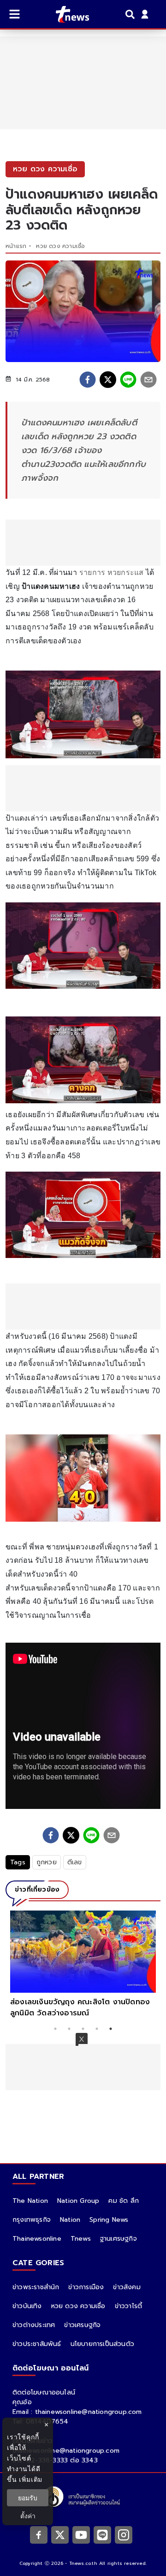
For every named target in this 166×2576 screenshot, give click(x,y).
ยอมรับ (28, 2498)
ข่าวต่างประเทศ (34, 2325)
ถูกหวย (47, 1862)
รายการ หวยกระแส (112, 572)
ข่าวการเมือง (86, 2287)
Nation (70, 2220)
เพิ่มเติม (31, 2479)
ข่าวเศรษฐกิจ (82, 2325)
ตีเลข (75, 1862)
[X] (60, 2534)
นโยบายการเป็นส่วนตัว (102, 2344)
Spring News (109, 2220)
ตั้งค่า (28, 2516)
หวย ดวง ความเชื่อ (60, 246)
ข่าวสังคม (127, 2287)
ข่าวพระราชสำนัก (36, 2287)
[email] (148, 380)
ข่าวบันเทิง (27, 2306)
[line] (128, 380)
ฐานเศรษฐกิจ (119, 2239)
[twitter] (108, 380)
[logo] (67, 14)
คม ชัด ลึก (124, 2201)
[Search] (131, 14)
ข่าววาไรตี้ (129, 2306)
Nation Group (78, 2201)
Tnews (81, 2239)
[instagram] (124, 2534)
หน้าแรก (16, 246)
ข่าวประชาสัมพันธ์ (37, 2344)
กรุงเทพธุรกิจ (32, 2220)
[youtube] (81, 2534)
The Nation (30, 2201)
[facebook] (88, 380)
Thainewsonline (37, 2239)
